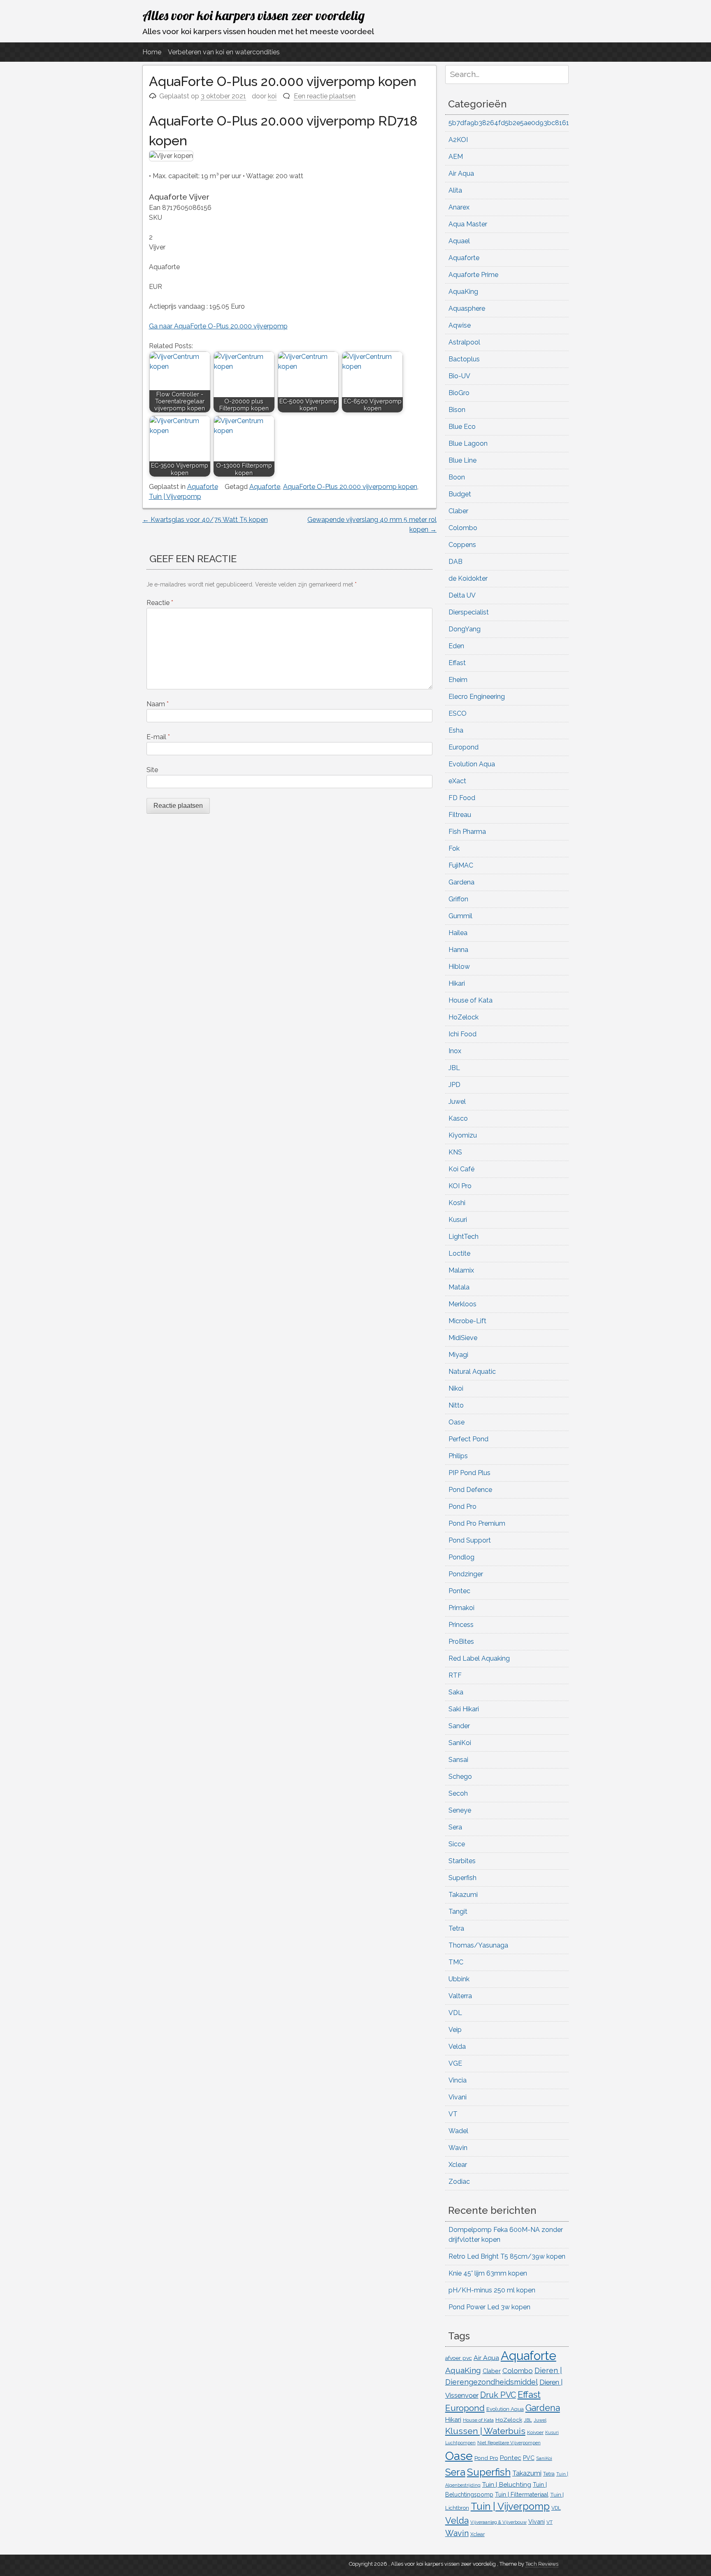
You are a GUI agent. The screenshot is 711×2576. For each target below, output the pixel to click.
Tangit (458, 1912)
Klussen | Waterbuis (485, 2431)
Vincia (458, 2080)
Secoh (458, 1793)
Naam (158, 704)
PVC (529, 2458)
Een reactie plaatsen (325, 96)
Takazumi (463, 1895)
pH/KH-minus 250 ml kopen (492, 2290)
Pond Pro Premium (477, 1523)
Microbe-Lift (467, 1321)
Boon (457, 477)
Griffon (458, 899)
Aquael (459, 241)
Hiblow (459, 967)
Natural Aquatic (472, 1372)
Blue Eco (462, 427)
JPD (454, 1085)
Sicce (457, 1844)
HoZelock (464, 1017)
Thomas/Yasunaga (478, 1945)
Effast (457, 663)
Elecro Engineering (477, 697)
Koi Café (461, 1169)
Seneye (460, 1810)
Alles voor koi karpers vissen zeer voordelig (253, 15)
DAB (455, 562)
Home (152, 52)
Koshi (457, 1203)
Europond (464, 747)
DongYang (465, 629)
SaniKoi (460, 1743)
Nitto (456, 1405)
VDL (455, 2013)
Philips (458, 1456)
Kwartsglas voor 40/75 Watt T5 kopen (205, 520)
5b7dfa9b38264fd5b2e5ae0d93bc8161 (509, 123)
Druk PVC (498, 2395)
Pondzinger (466, 1574)
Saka (456, 1692)
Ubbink (459, 1979)
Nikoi (456, 1388)
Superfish (462, 1878)
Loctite (459, 1253)
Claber (458, 511)
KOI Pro (460, 1186)
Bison (457, 410)
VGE (455, 2063)
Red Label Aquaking (479, 1658)
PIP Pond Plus (469, 1473)
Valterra (460, 1996)
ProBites (461, 1642)
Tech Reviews (542, 2564)
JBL (454, 1068)
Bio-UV (459, 376)
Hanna (458, 950)
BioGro (459, 393)
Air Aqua (461, 173)
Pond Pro (462, 1507)
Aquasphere (467, 308)
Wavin (458, 2148)
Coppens (462, 545)
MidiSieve (463, 1338)
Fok (454, 848)
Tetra (456, 1928)
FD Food (462, 798)
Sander (459, 1726)
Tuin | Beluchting (507, 2484)
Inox (455, 1051)
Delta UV (462, 595)
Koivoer (535, 2432)
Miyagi (458, 1355)
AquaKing (463, 292)
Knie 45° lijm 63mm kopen (488, 2273)
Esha (456, 730)
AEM (456, 157)
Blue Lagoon (468, 443)
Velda (457, 2047)
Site (152, 770)
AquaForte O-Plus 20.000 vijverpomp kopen (350, 487)
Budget (460, 494)
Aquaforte (203, 487)
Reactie (160, 603)
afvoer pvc (459, 2358)
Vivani (458, 2097)
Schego (460, 1777)
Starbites (462, 1861)
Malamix (461, 1270)
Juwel (457, 1102)
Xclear (458, 2165)
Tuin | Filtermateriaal (522, 2495)
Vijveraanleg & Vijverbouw (498, 2522)
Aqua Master (468, 224)
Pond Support (470, 1540)
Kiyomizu (463, 1135)
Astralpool (464, 342)
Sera (455, 1827)
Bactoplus (464, 359)
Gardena (461, 882)
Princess (461, 1625)
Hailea (458, 933)
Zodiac (459, 2182)
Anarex (459, 207)
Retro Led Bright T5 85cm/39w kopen (507, 2256)
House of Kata (471, 1000)
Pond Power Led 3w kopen (489, 2307)
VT (453, 2114)
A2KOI (458, 140)
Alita (455, 190)
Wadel (458, 2131)
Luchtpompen (460, 2443)
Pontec (459, 1591)
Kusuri (458, 1220)
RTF (455, 1675)
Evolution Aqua (472, 764)
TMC (456, 1962)
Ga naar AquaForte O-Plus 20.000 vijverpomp (218, 326)
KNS (455, 1152)
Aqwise (460, 325)
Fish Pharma (467, 832)
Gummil (460, 916)
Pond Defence (470, 1490)
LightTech (464, 1237)
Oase (457, 1422)
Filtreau (460, 815)
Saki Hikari (464, 1709)
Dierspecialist (469, 612)
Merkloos (462, 1304)
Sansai (458, 1760)
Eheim (458, 680)
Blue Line (462, 460)
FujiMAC (461, 865)
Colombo (463, 528)
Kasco (458, 1118)
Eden (456, 646)
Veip (455, 2030)
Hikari (457, 983)
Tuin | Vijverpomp (175, 497)
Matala (459, 1287)
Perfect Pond (468, 1439)
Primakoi (461, 1608)
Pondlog (461, 1557)
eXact (457, 781)
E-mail (158, 737)
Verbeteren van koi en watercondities (224, 52)
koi (272, 96)
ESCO (458, 713)
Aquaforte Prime (473, 275)
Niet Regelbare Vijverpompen (509, 2443)
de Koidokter (468, 578)
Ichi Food (462, 1034)
